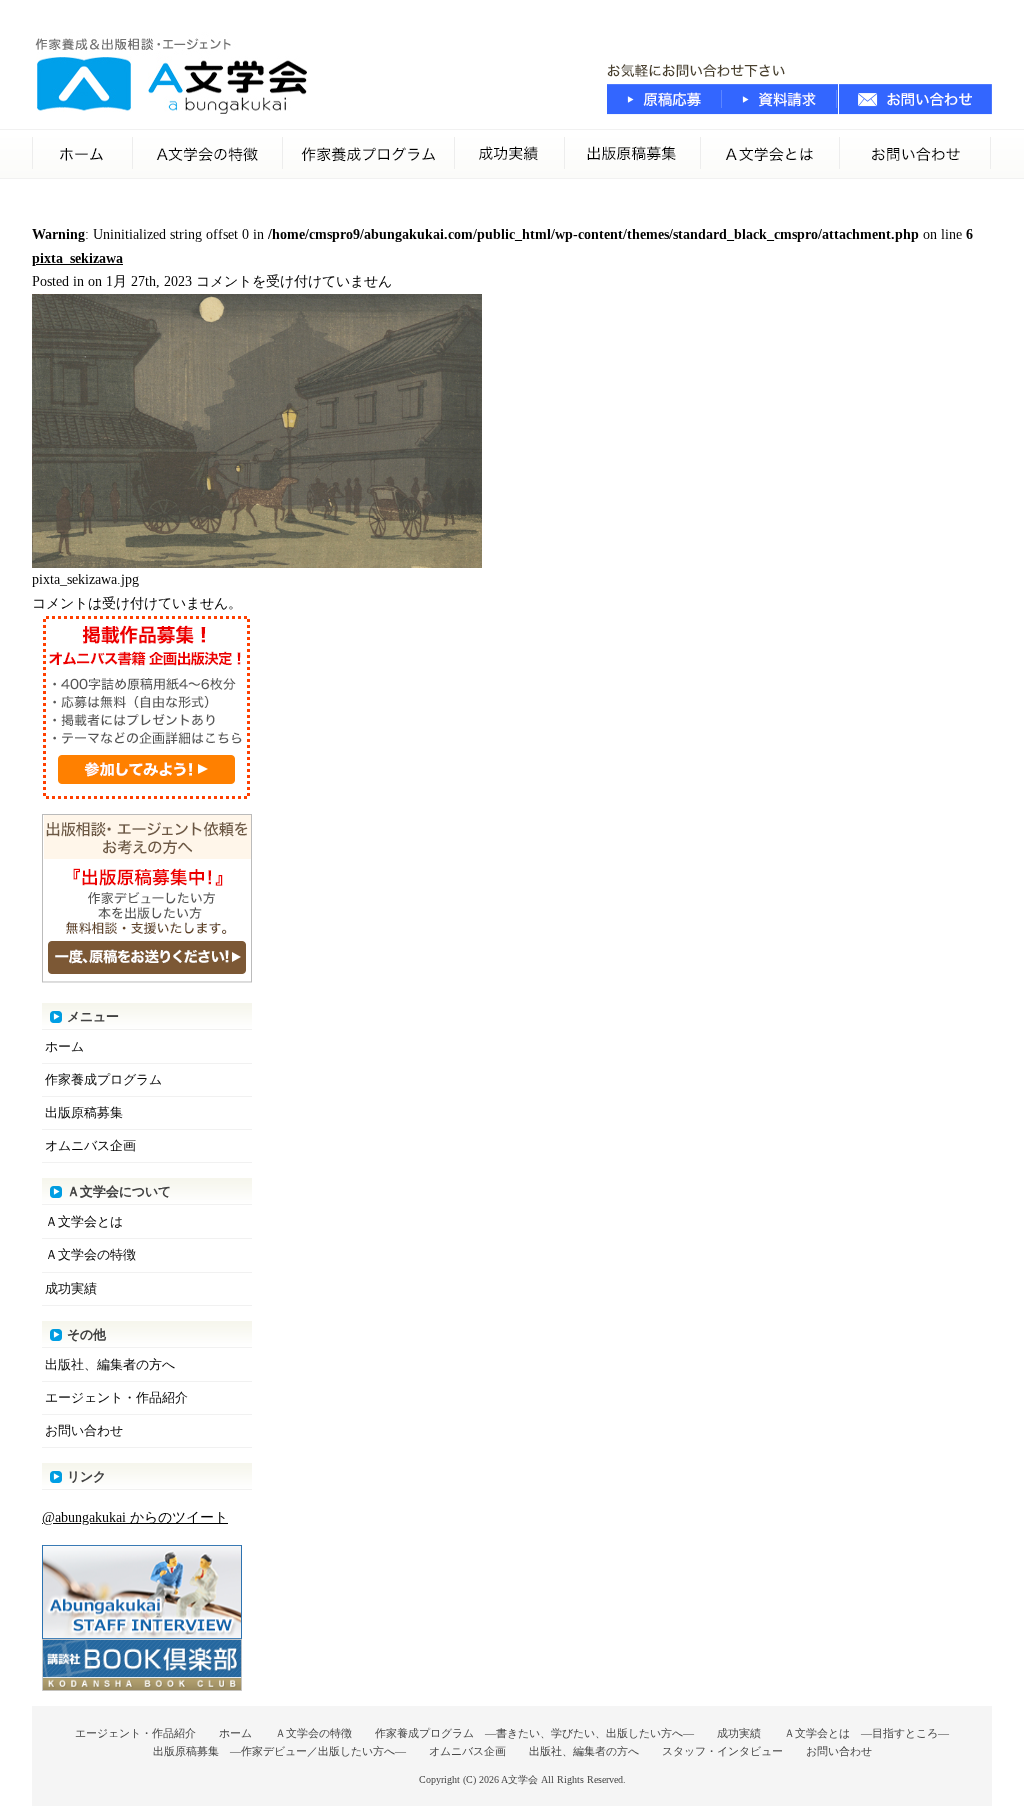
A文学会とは (770, 154)
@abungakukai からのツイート (135, 1517)
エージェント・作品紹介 (116, 1397)
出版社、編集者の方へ (110, 1364)
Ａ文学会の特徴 (208, 154)
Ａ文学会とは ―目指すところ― (866, 1733)
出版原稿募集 (633, 154)
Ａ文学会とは (84, 1221)
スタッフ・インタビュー (722, 1751)
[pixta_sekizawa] (257, 563)
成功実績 (510, 154)
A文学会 (519, 1779)
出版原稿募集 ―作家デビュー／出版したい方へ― (279, 1751)
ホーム (82, 154)
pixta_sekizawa (77, 258)
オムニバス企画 (90, 1145)
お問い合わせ (916, 154)
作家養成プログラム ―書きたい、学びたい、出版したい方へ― (534, 1733)
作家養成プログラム (369, 154)
